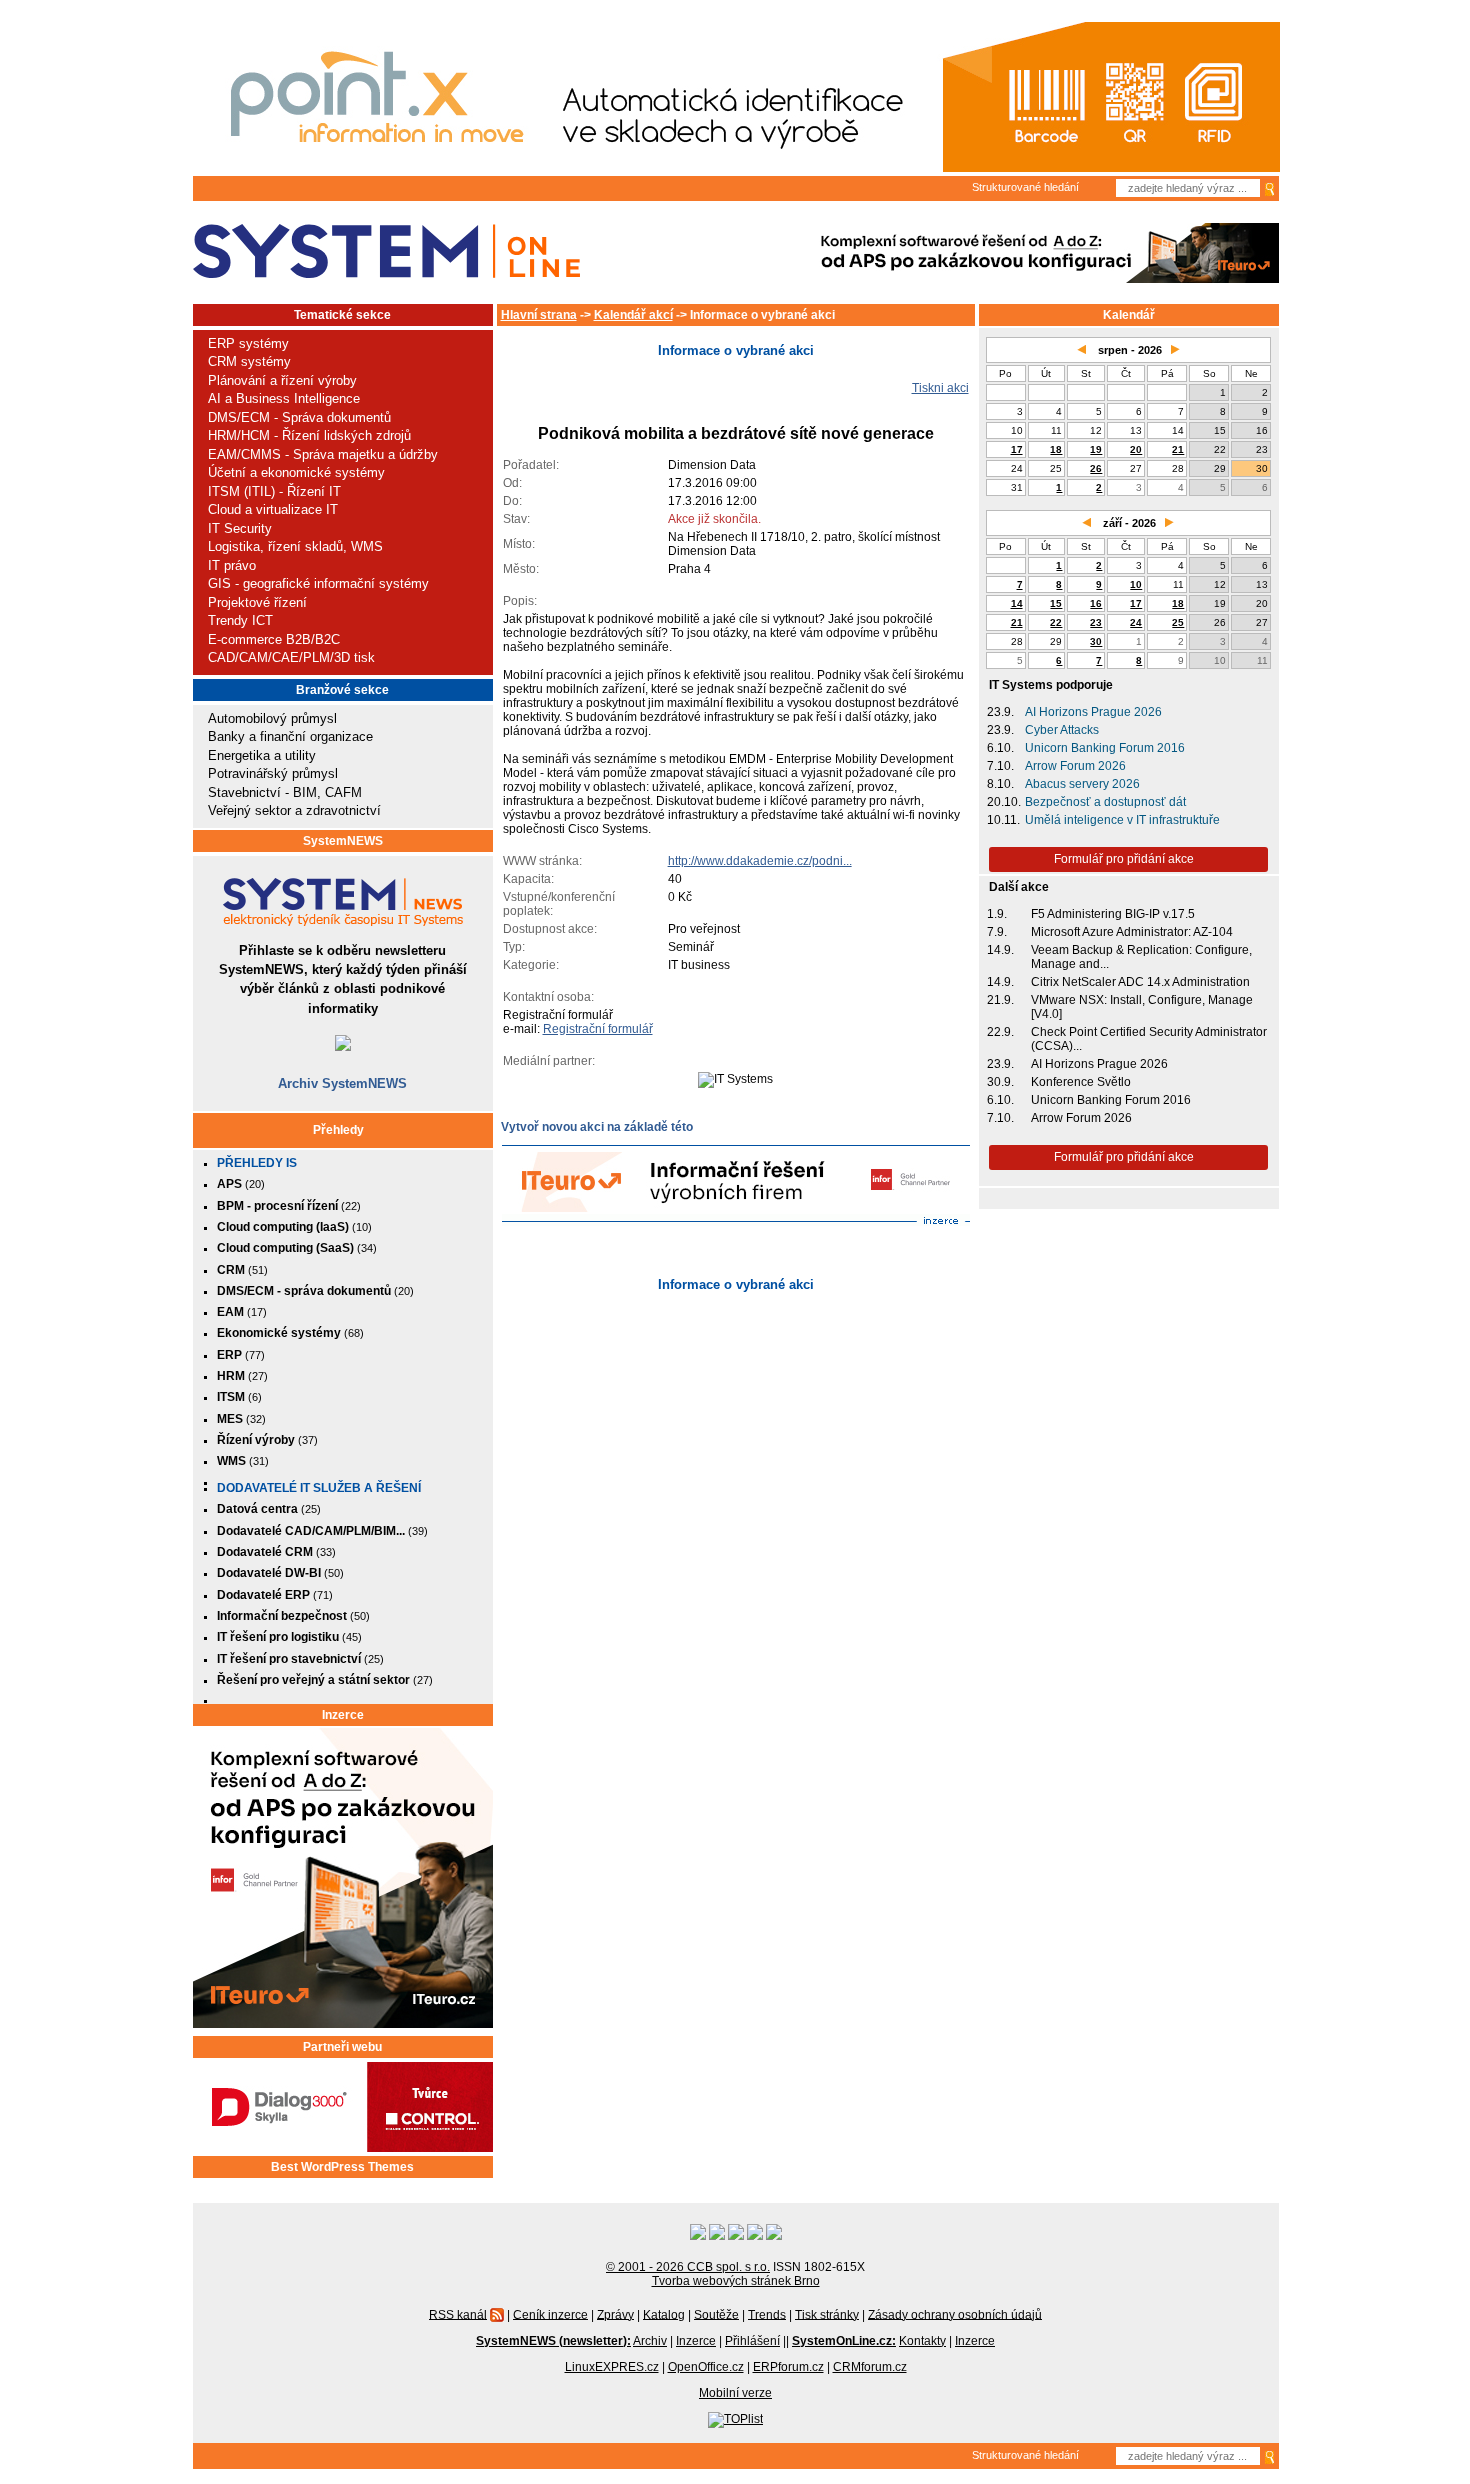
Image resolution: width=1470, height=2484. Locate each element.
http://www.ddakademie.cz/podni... (760, 861)
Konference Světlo (1081, 1082)
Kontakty (922, 2341)
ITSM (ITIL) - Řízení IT (274, 491)
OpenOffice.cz (706, 2367)
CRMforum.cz (870, 2367)
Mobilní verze (735, 2393)
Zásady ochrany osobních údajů (955, 2314)
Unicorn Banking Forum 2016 (1105, 748)
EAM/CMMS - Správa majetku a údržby (323, 454)
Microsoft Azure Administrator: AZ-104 (1132, 932)
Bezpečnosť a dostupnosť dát (1105, 802)
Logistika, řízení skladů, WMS (295, 546)
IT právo (232, 565)
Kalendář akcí (633, 315)
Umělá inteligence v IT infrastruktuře (1122, 820)
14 (1017, 603)
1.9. (997, 914)
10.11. (1003, 820)
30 (1096, 641)
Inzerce (343, 1715)
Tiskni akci (940, 388)
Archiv (650, 2341)
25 (1178, 622)
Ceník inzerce (550, 2314)
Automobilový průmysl (272, 718)
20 (1136, 449)
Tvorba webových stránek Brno (736, 2281)
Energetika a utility (262, 755)
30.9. (1000, 1082)
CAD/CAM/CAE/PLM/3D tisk (291, 657)
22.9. (1000, 1032)
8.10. (1000, 784)
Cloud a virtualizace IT (273, 509)
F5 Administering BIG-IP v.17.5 (1113, 914)
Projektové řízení (257, 602)
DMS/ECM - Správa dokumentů (299, 417)
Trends (767, 2314)
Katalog (664, 2314)
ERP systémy (248, 343)
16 (1096, 603)
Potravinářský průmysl (273, 773)
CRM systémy (249, 361)
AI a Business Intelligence (284, 398)
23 (1096, 622)
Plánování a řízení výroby (282, 380)
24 (1136, 622)
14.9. (1000, 950)
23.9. (1000, 712)
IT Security (240, 528)
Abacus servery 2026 (1082, 784)
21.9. (1000, 1000)
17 (1017, 449)
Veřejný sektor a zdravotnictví (294, 810)
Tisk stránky (827, 2314)
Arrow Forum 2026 (1075, 766)
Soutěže (716, 2314)
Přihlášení (752, 2341)
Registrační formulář (598, 1029)
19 (1096, 449)
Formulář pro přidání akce (1124, 859)
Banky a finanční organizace (290, 736)
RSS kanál (458, 2314)
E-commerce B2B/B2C (274, 639)
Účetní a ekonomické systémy (296, 472)
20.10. (1004, 802)
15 (1056, 603)
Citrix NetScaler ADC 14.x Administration (1140, 982)
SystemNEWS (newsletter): (553, 2341)
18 (1056, 449)
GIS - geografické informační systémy (318, 583)
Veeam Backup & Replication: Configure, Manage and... (1141, 957)
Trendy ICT (240, 620)
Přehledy (338, 1130)
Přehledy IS (257, 1163)
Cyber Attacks (1062, 730)
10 (1136, 584)
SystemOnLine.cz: (844, 2341)
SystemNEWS (343, 841)
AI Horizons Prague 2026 (1093, 712)
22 (1056, 622)
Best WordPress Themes (342, 2167)
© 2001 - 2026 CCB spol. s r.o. (688, 2267)
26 (1096, 468)
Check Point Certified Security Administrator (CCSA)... (1149, 1039)
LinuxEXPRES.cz (612, 2367)
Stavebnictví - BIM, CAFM (285, 792)
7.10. (1000, 766)
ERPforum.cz (788, 2367)
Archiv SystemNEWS (342, 1083)
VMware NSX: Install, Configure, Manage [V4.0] (1142, 1007)
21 (1178, 449)
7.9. (997, 932)
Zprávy (615, 2314)
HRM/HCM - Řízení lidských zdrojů (309, 435)
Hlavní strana (539, 315)
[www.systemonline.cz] (386, 251)
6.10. (1000, 748)
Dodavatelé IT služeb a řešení (319, 1488)
